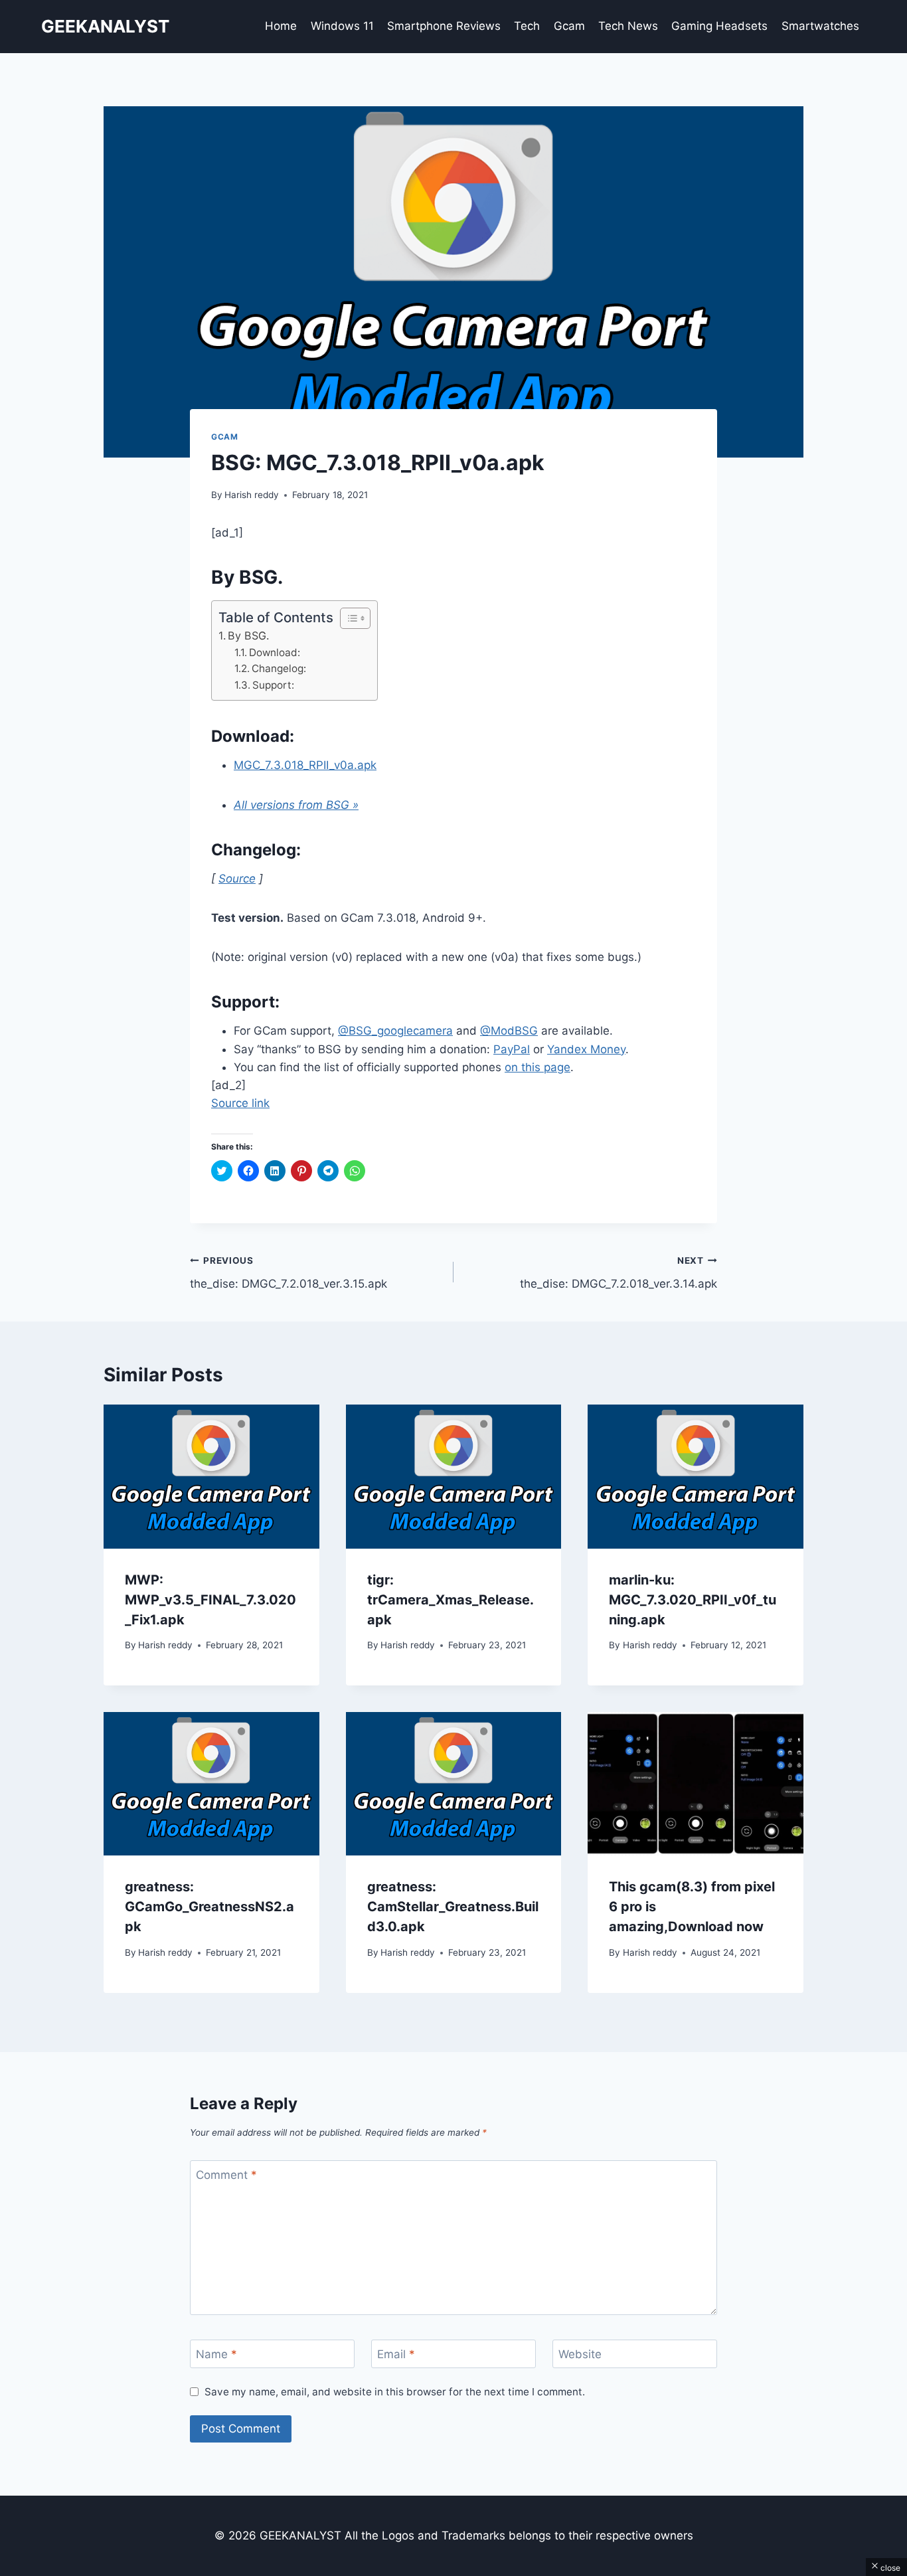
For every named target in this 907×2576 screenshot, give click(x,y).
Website (580, 2354)
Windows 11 (342, 26)
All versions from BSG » (296, 805)
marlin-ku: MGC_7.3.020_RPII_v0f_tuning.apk (693, 1600)
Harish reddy (252, 495)
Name (216, 2354)
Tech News (628, 26)
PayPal (512, 1049)
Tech (527, 26)
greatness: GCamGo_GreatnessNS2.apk (209, 1907)
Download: (275, 652)
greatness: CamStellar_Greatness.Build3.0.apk (453, 1907)
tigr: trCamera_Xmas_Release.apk (451, 1600)
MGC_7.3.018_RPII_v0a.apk (305, 765)
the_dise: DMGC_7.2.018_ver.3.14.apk (618, 1273)
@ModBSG (509, 1031)
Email (396, 2354)
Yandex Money (586, 1049)
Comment (226, 2175)
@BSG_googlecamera (395, 1031)
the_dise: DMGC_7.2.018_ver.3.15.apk (289, 1273)
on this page (537, 1067)
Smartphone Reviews (444, 26)
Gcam (569, 26)
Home (281, 26)
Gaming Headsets (719, 26)
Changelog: (279, 668)
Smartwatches (820, 26)
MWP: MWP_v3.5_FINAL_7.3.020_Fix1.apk (210, 1600)
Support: (273, 685)
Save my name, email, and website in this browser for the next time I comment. (395, 2392)
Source (237, 879)
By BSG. (248, 636)
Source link (240, 1103)
